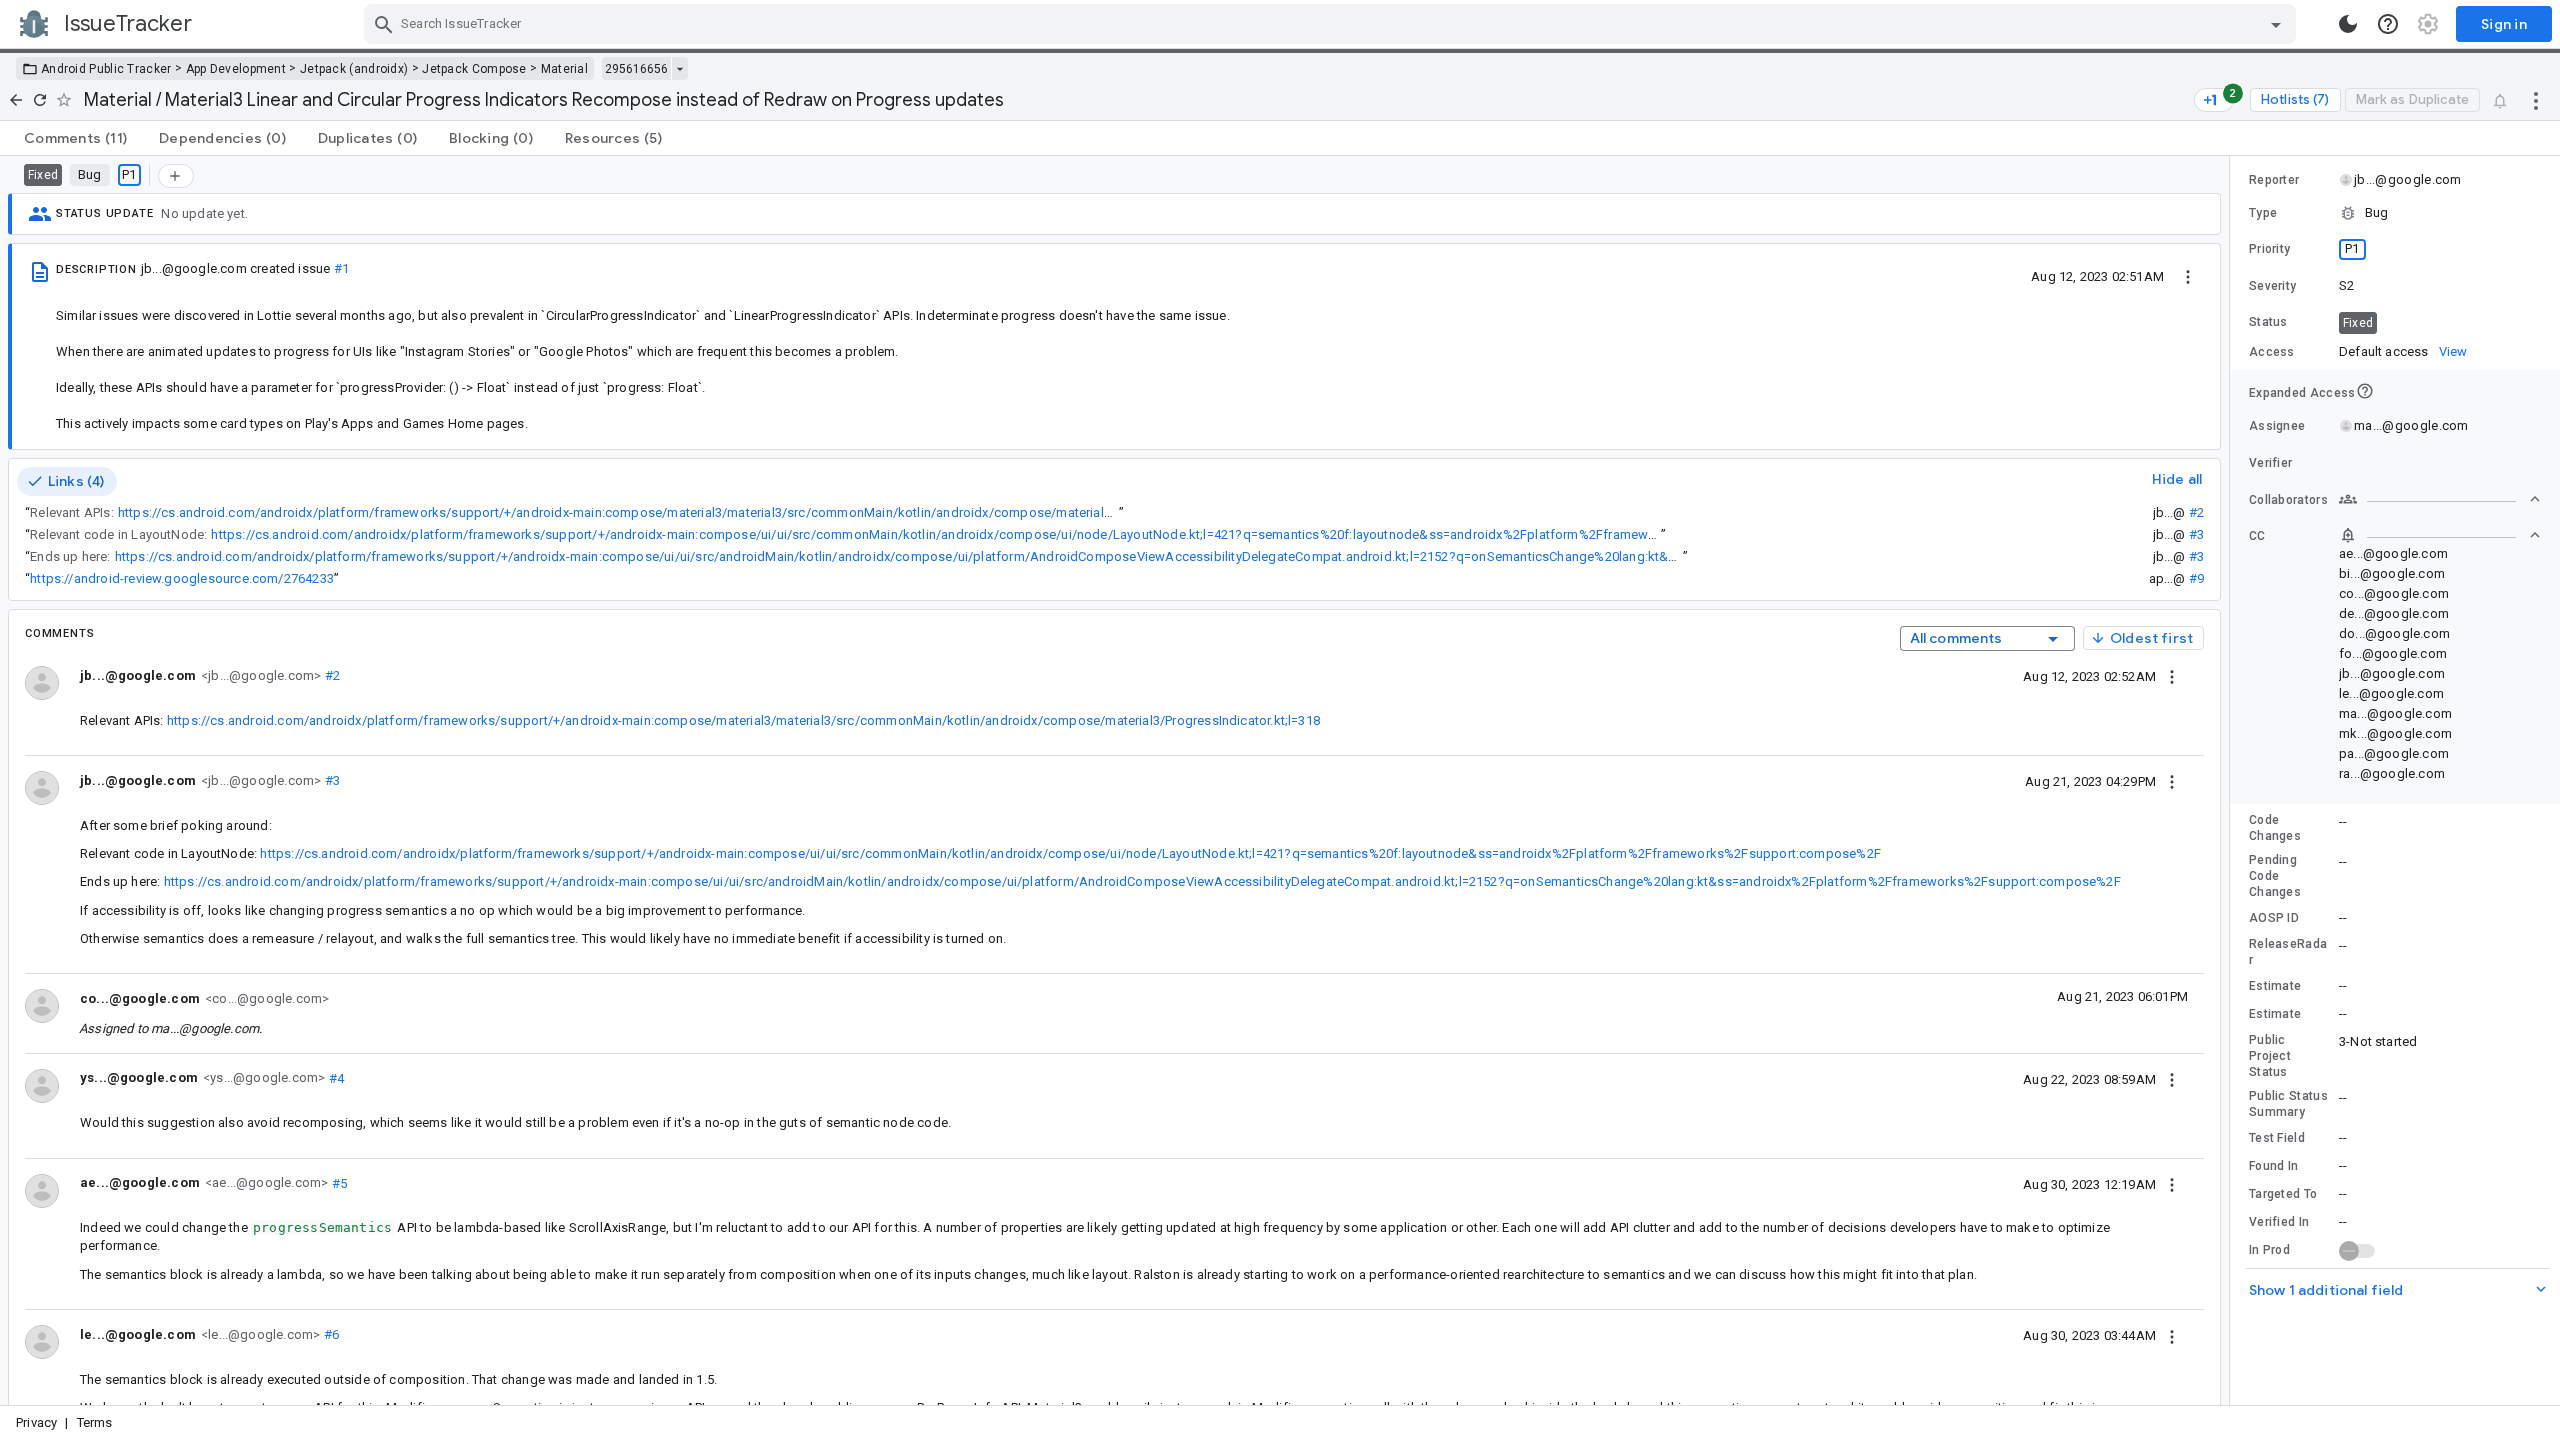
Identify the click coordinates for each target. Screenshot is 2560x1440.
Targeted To (2283, 1194)
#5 (337, 1182)
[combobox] (1332, 24)
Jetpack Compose (474, 69)
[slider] (2233, 780)
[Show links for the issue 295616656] (679, 69)
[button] (2395, 213)
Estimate (2275, 986)
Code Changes (2275, 828)
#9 (2196, 578)
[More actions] (2536, 100)
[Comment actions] (2172, 676)
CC (2257, 536)
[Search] (384, 24)
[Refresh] (40, 100)
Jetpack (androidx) (354, 69)
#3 (2196, 534)
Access (2272, 352)
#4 (334, 1077)
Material (564, 69)
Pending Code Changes (2275, 876)
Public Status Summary (2288, 1104)
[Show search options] (2276, 24)
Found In (2273, 1166)
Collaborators (2288, 500)
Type (2263, 213)
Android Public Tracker (106, 69)
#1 (341, 268)
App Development (236, 69)
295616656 (636, 69)
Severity (2272, 286)
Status (2268, 322)
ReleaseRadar (2288, 952)
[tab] (75, 138)
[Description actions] (2188, 276)
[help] (2388, 24)
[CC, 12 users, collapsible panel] (2440, 535)
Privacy (36, 1422)
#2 (2196, 512)
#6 (329, 1334)
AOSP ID (2274, 918)
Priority (2269, 249)
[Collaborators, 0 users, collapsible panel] (2440, 499)
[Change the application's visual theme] (2348, 24)
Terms (95, 1422)
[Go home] (16, 100)
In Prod (2269, 1250)
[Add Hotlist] (176, 176)
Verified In (2279, 1222)
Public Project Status (2270, 1056)
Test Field (2277, 1138)
